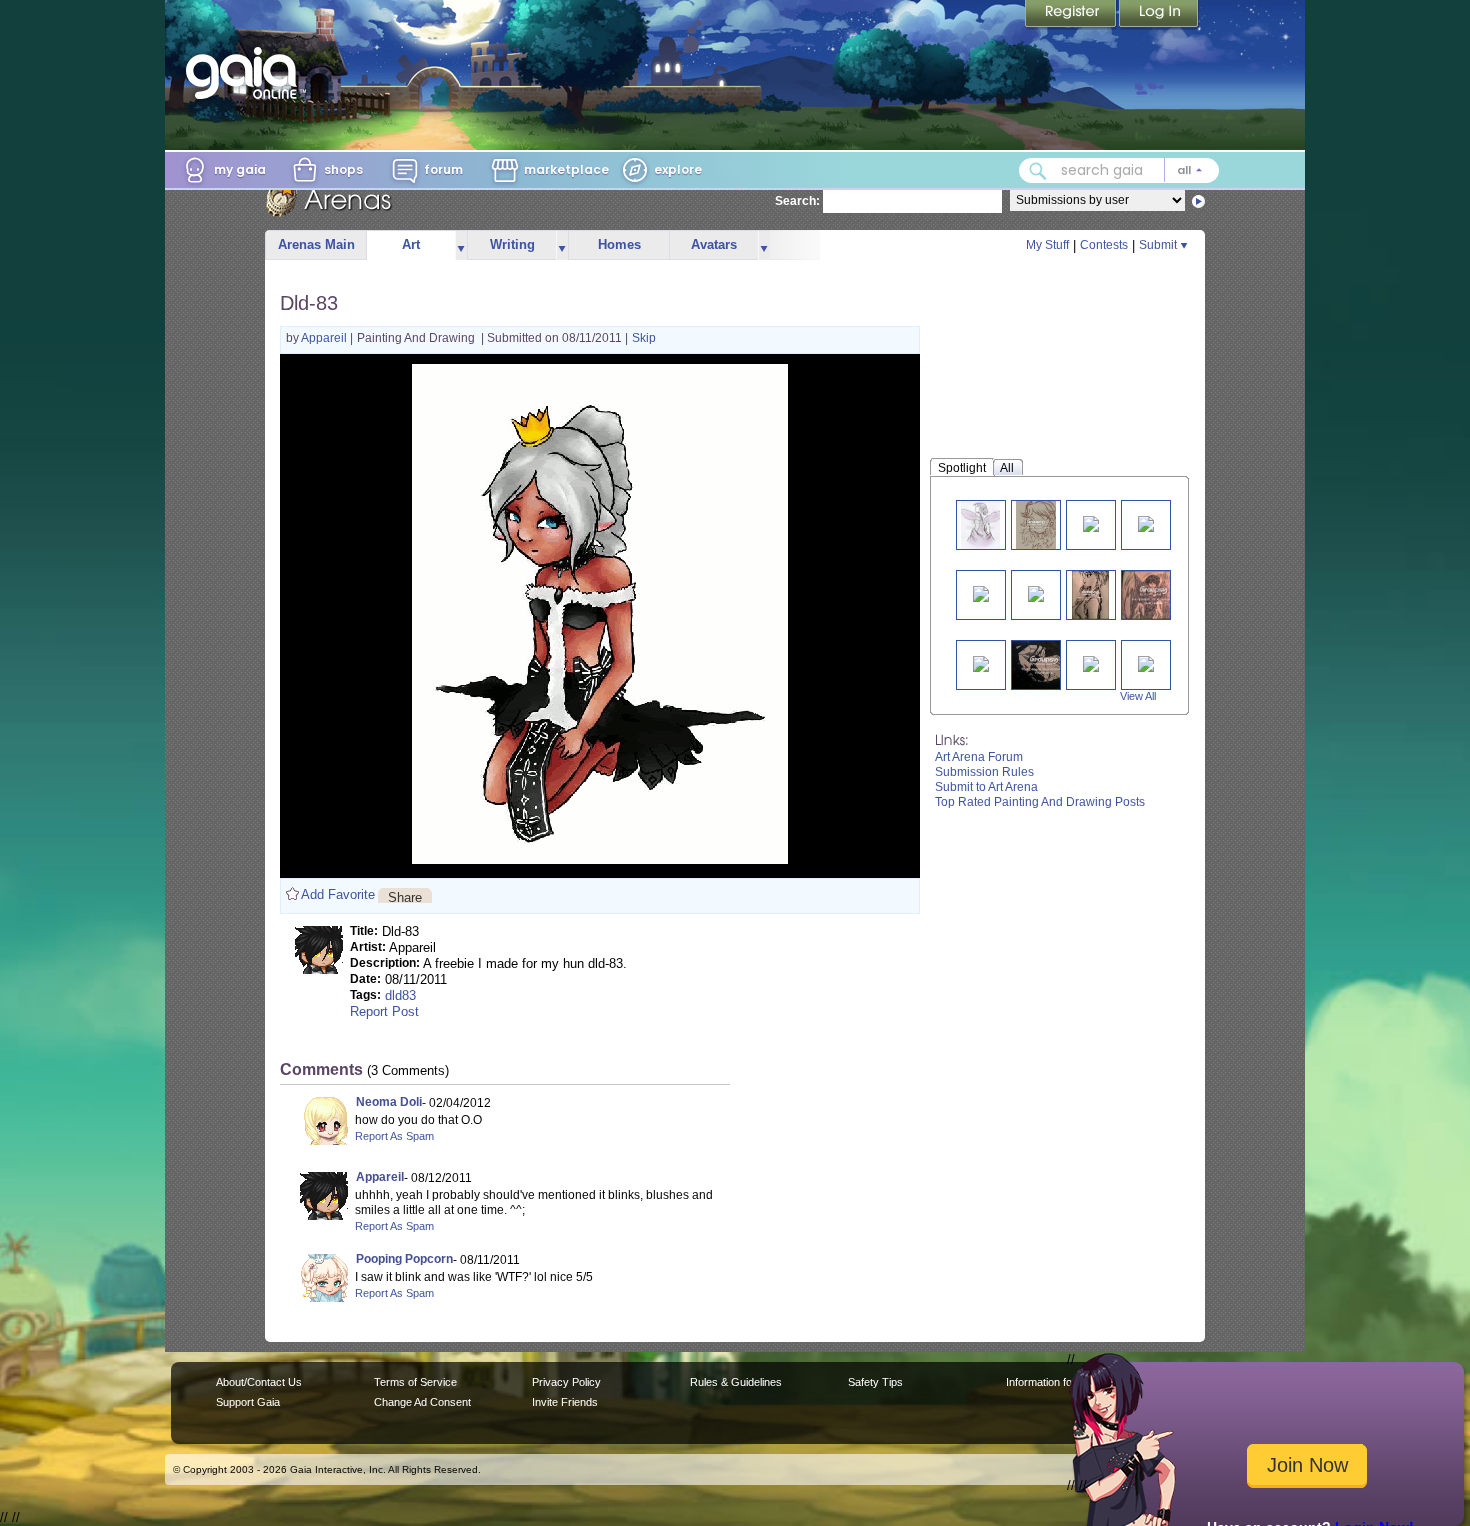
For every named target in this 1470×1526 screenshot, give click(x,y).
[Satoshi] (1154, 594)
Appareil (325, 338)
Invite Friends (565, 1402)
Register (1072, 15)
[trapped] (1044, 664)
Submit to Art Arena (986, 787)
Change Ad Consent (422, 1402)
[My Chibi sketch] (1036, 524)
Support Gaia (248, 1402)
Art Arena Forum (979, 757)
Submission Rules (984, 772)
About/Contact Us (259, 1382)
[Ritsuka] (981, 592)
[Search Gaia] (1038, 171)
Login (1159, 15)
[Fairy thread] (980, 524)
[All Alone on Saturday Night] (1091, 662)
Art (411, 244)
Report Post (384, 1011)
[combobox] (1119, 170)
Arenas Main (316, 244)
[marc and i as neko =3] (1036, 592)
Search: (797, 201)
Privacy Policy (566, 1382)
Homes (619, 244)
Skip (644, 338)
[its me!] (981, 662)
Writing (512, 244)
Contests (1104, 245)
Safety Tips (875, 1382)
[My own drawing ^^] (1090, 594)
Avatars (714, 244)
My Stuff (1047, 245)
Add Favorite (338, 894)
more (461, 245)
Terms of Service (415, 1382)
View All (1138, 696)
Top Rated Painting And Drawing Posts (1040, 802)
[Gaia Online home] (246, 73)
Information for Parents (1061, 1382)
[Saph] (1146, 662)
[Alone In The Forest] (1091, 522)
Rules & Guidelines (736, 1382)
